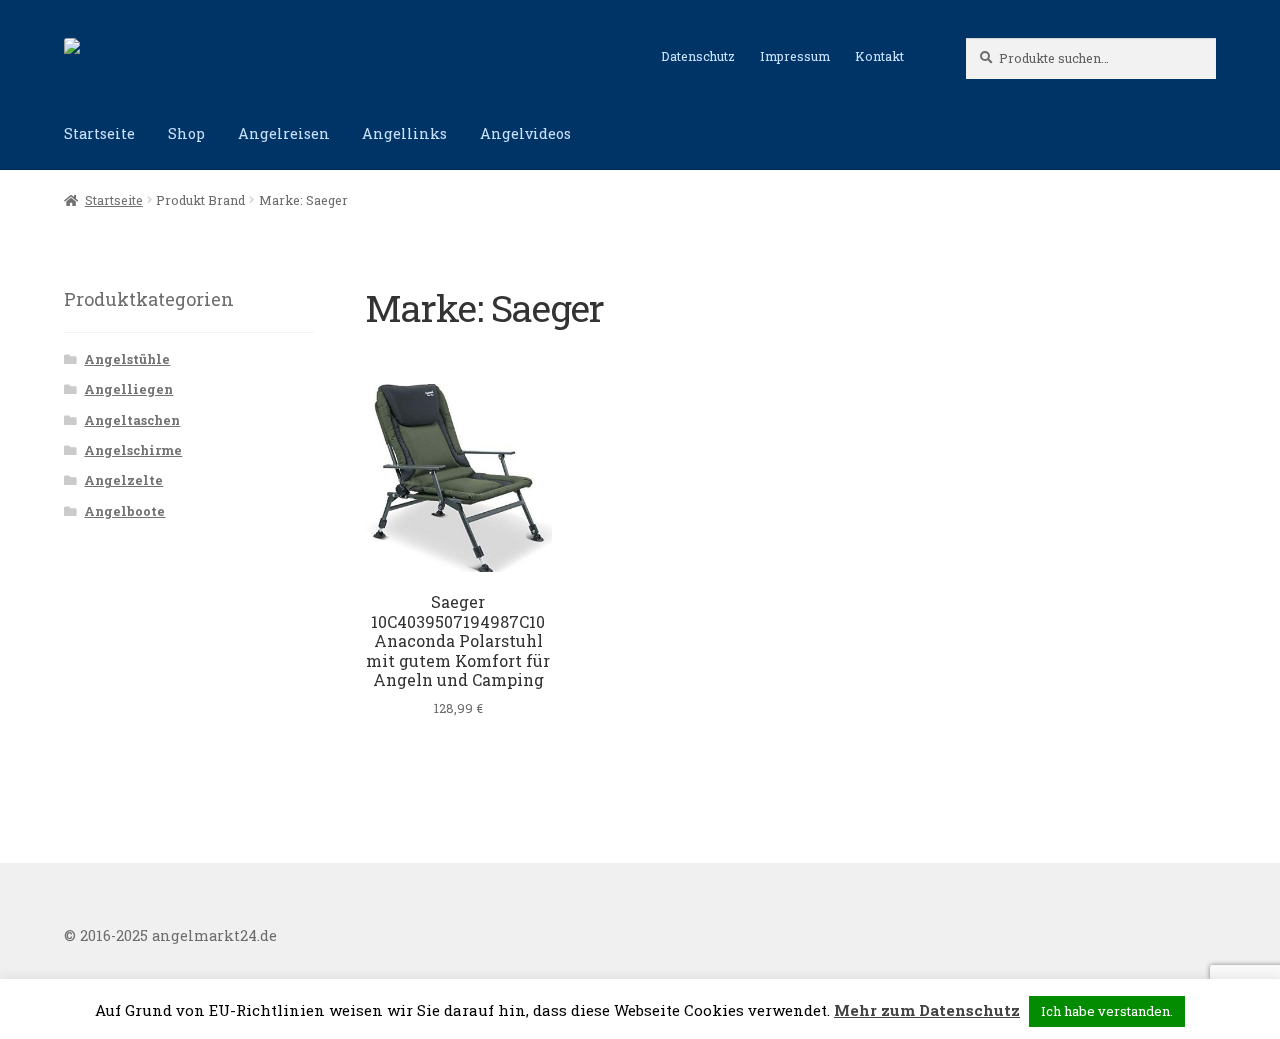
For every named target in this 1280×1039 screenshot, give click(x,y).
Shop (186, 133)
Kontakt (879, 56)
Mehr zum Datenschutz (927, 1010)
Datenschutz (698, 56)
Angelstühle (127, 359)
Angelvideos (525, 133)
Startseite (99, 133)
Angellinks (404, 133)
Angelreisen (284, 133)
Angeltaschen (132, 420)
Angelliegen (128, 389)
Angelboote (124, 511)
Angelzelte (123, 480)
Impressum (795, 56)
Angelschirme (133, 450)
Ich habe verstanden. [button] (1107, 1011)
